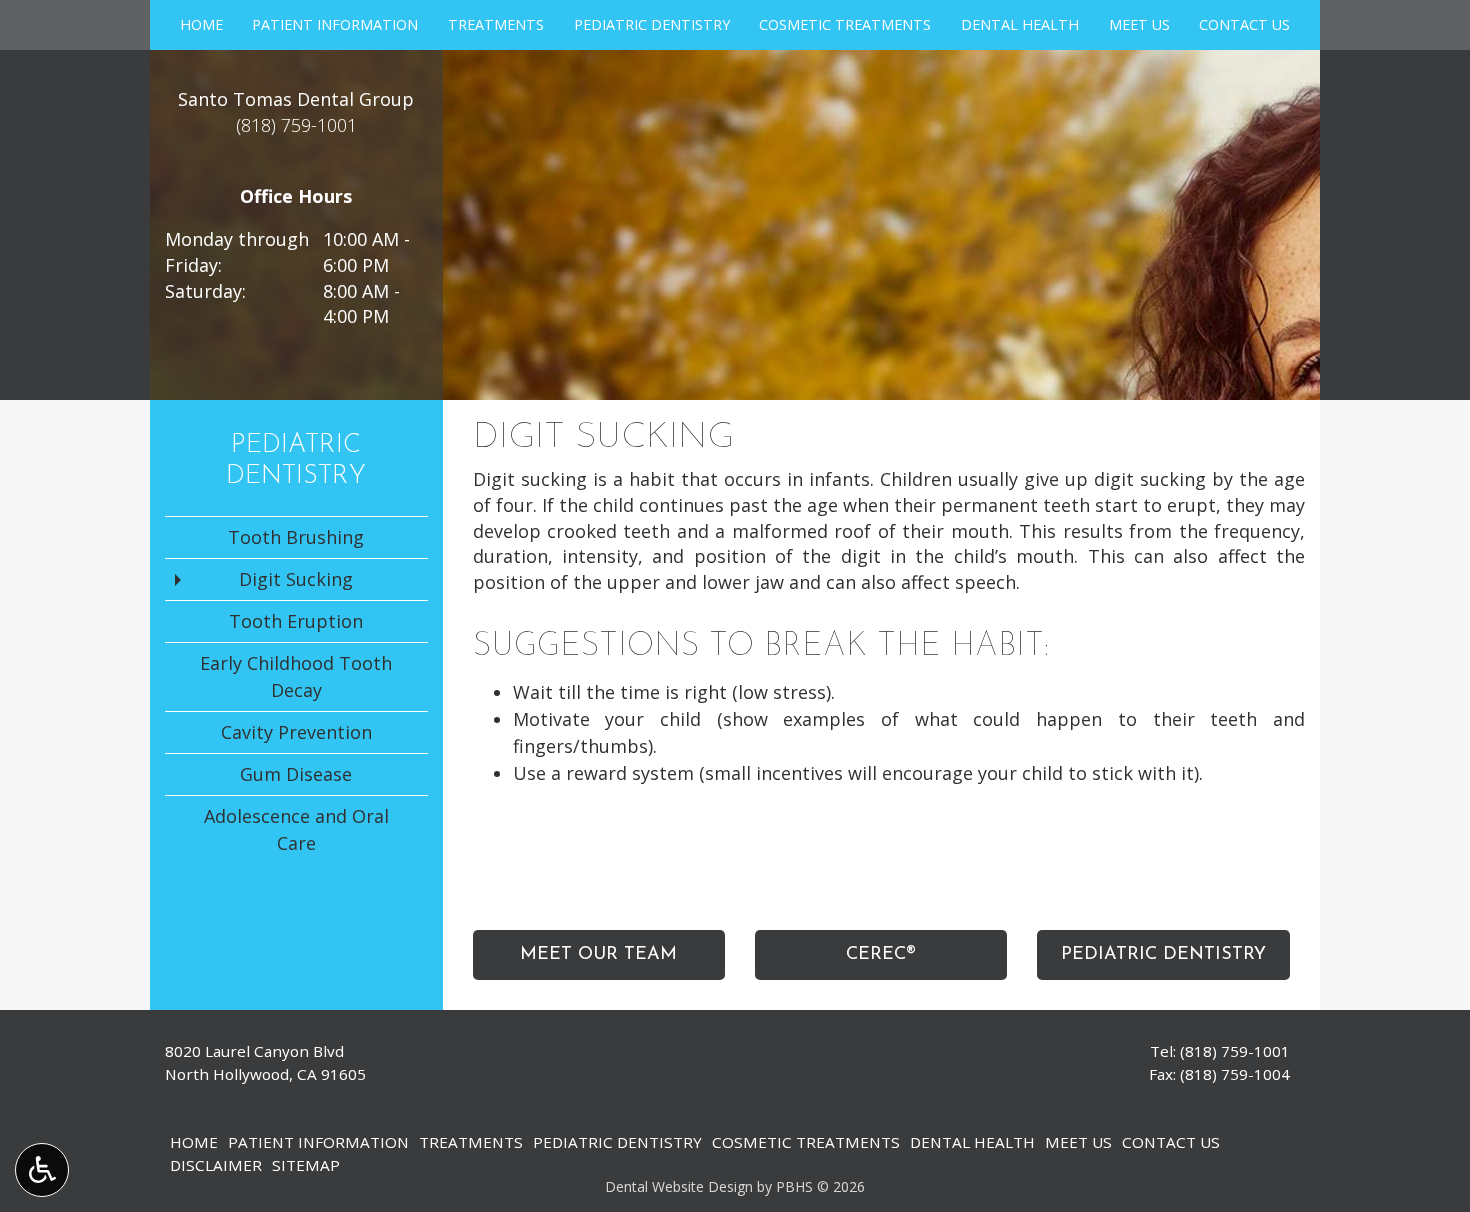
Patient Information (335, 25)
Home (201, 25)
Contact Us (1244, 25)
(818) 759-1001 (1235, 1051)
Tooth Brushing (296, 537)
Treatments (496, 25)
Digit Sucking (296, 579)
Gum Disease (296, 774)
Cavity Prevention (296, 732)
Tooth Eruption (296, 621)
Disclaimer (216, 1165)
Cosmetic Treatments (845, 25)
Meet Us (1139, 25)
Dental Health (1020, 25)
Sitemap (306, 1165)
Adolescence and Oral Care (296, 829)
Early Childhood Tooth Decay (296, 676)
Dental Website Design (679, 1186)
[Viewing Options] (42, 1170)
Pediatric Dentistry (652, 25)
